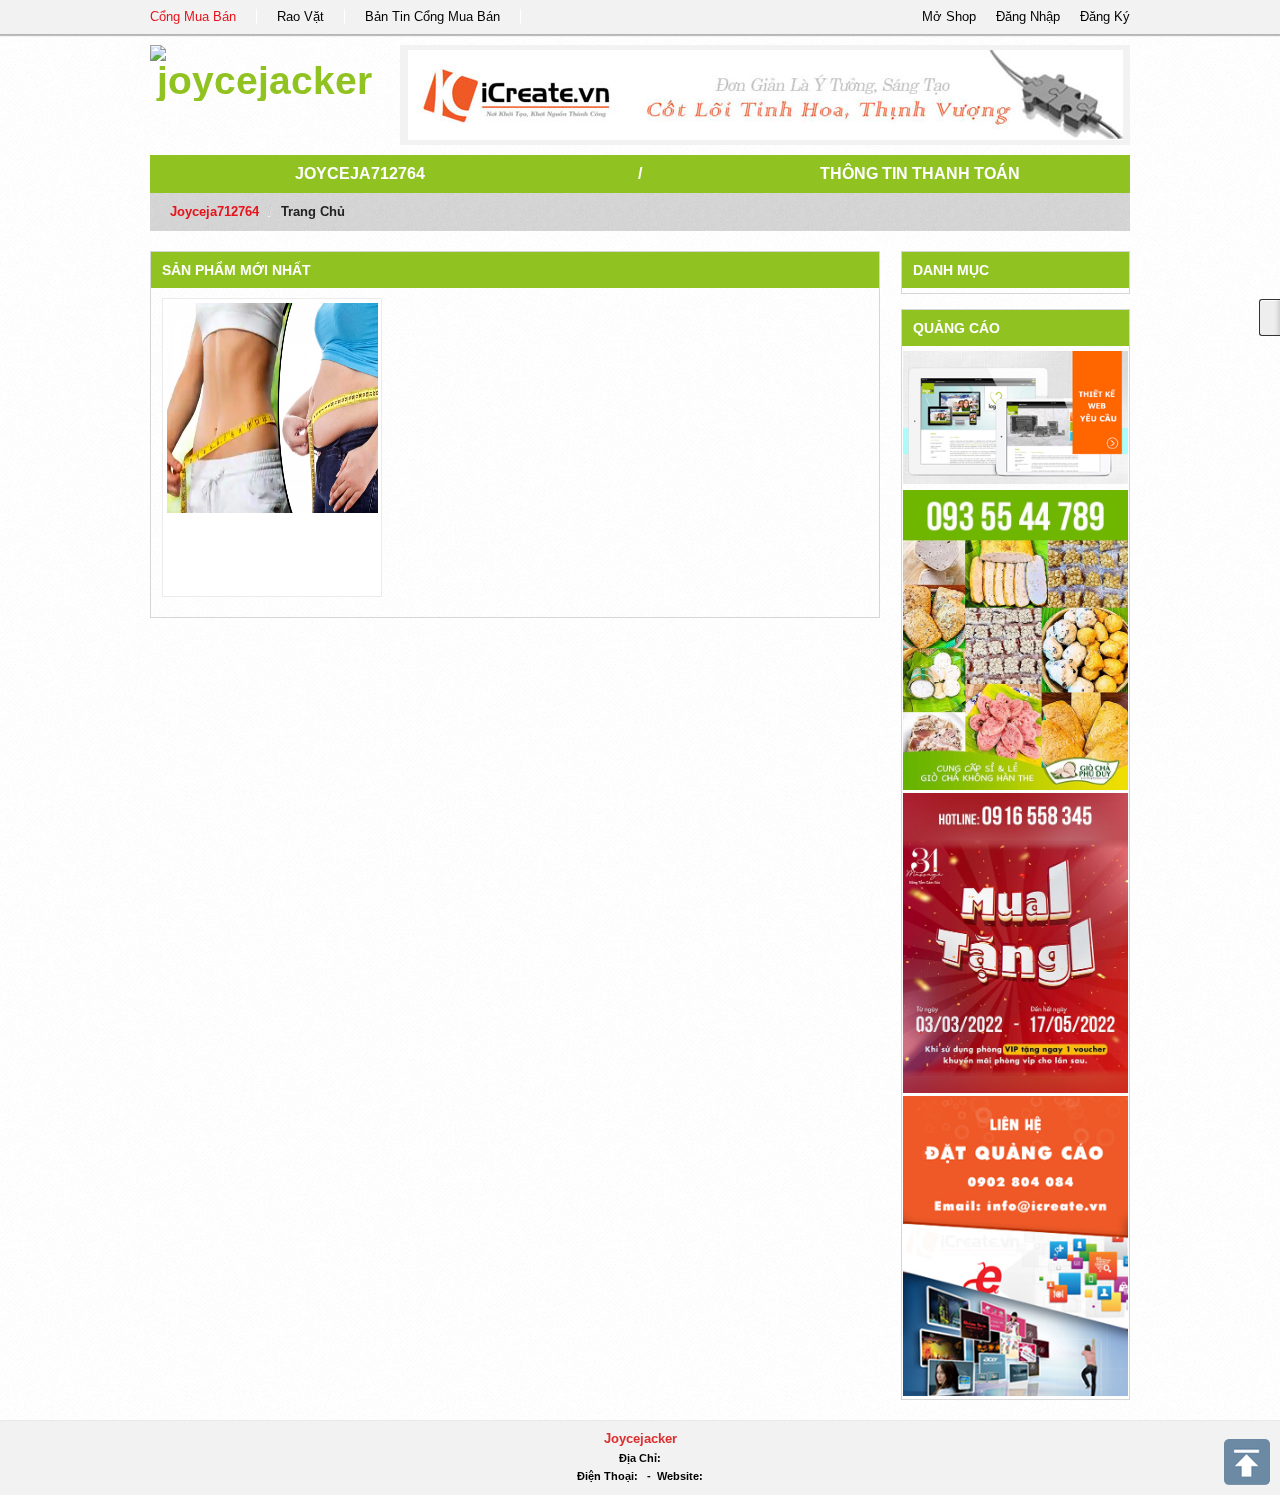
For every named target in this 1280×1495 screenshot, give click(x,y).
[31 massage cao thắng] (1015, 941)
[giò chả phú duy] (1015, 638)
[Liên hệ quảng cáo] (1015, 1244)
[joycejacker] (264, 69)
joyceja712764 (360, 173)
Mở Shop (949, 16)
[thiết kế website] (765, 95)
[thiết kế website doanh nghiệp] (1015, 416)
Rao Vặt (300, 16)
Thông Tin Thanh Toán (920, 173)
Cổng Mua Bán (193, 16)
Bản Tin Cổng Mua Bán (432, 16)
